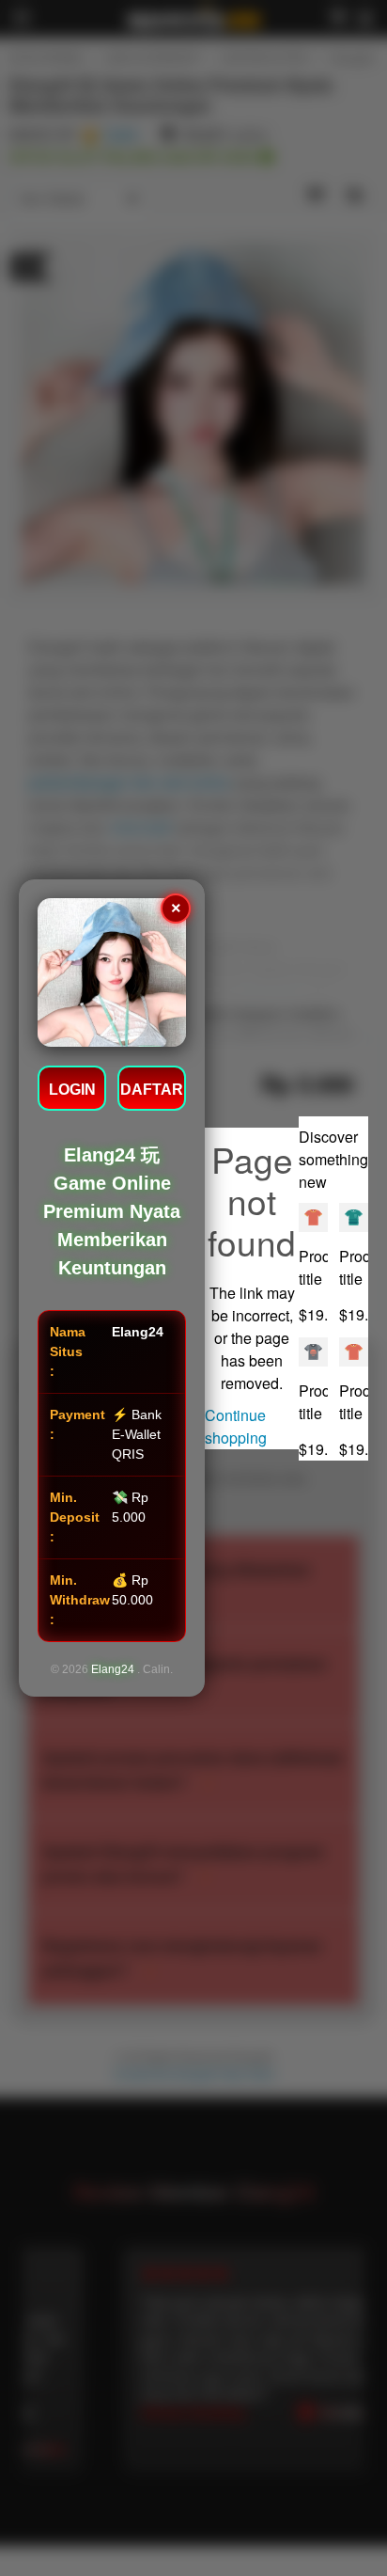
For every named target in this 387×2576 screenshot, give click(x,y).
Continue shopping (236, 1426)
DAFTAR (152, 1090)
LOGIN (72, 1090)
